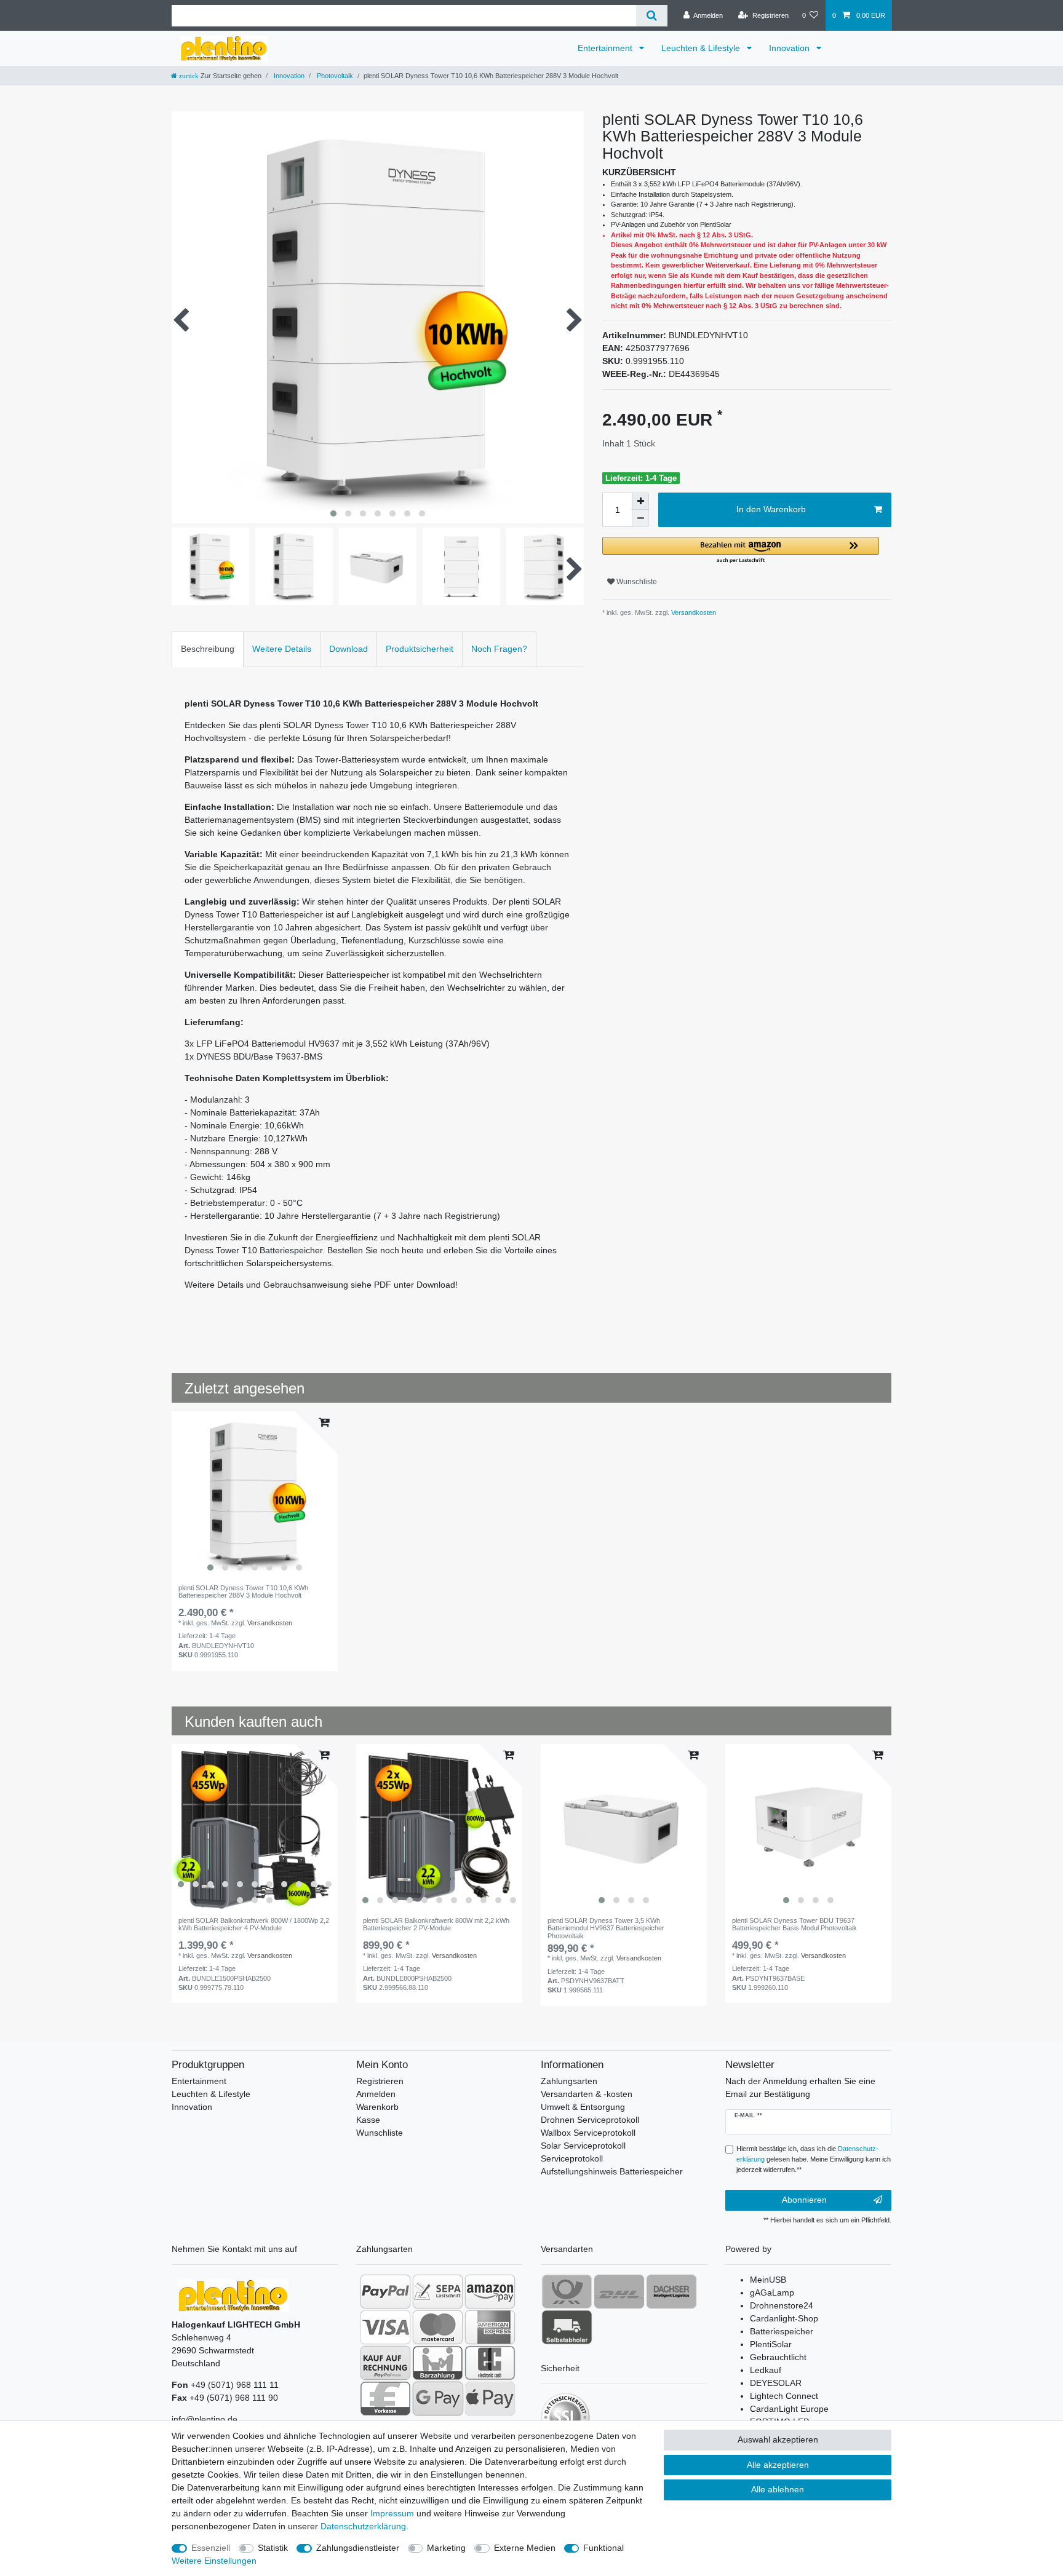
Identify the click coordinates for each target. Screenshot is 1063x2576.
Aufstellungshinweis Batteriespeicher (612, 2171)
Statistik (273, 2548)
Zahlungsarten (569, 2081)
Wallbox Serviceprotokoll (588, 2133)
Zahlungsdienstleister (358, 2548)
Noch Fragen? (499, 649)
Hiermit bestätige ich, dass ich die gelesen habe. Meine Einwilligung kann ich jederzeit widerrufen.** (814, 2159)
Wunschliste (636, 582)
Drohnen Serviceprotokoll (590, 2120)
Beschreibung (208, 649)
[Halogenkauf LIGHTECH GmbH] (233, 2295)
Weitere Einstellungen (214, 2561)
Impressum (392, 2513)
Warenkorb (377, 2107)
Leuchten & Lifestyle (702, 48)
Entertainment (606, 48)
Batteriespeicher (782, 2331)
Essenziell (211, 2548)
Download (348, 649)
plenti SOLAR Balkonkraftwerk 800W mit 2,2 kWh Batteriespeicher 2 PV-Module (436, 1924)
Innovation (790, 48)
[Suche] (652, 16)
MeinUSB (768, 2280)
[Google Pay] (438, 2398)
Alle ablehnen (778, 2489)
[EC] (490, 2363)
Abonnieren (804, 2200)
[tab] (208, 649)
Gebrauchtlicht (778, 2357)
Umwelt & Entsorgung (583, 2107)
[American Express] (490, 2327)
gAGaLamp (772, 2293)
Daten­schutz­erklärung (363, 2526)
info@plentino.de (205, 2419)
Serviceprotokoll (572, 2158)
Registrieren (380, 2081)
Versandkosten (693, 612)
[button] (741, 551)
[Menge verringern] (640, 518)
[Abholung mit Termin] (567, 2327)
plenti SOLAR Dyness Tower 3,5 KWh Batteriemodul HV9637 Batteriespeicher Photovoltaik (606, 1928)
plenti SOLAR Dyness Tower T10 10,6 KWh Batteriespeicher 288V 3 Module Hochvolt (243, 1591)
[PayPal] (385, 2291)
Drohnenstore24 (782, 2305)
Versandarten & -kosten (587, 2094)
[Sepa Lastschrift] (438, 2291)
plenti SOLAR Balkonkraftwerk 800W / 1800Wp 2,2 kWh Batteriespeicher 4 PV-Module (254, 1924)
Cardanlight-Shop (784, 2318)
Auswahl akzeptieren (778, 2439)
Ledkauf (766, 2370)
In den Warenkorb (771, 509)
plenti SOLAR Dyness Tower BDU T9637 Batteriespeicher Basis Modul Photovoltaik (794, 1924)
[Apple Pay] (490, 2398)
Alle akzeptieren (778, 2465)
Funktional (603, 2548)
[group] (255, 1494)
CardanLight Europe (789, 2409)
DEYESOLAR (776, 2383)
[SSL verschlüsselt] (565, 2417)
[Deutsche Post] (567, 2291)
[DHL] (619, 2291)
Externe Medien (525, 2548)
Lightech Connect (784, 2396)
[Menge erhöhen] (640, 501)
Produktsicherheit (420, 649)
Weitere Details (282, 649)
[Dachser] (671, 2291)
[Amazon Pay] (490, 2291)
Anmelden (376, 2094)
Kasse (368, 2120)
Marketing (446, 2548)
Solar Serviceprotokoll (583, 2146)
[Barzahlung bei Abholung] (438, 2363)
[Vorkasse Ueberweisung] (385, 2398)
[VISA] (385, 2327)
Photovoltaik (334, 76)
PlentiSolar (771, 2344)
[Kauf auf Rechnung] (385, 2363)
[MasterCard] (438, 2327)
